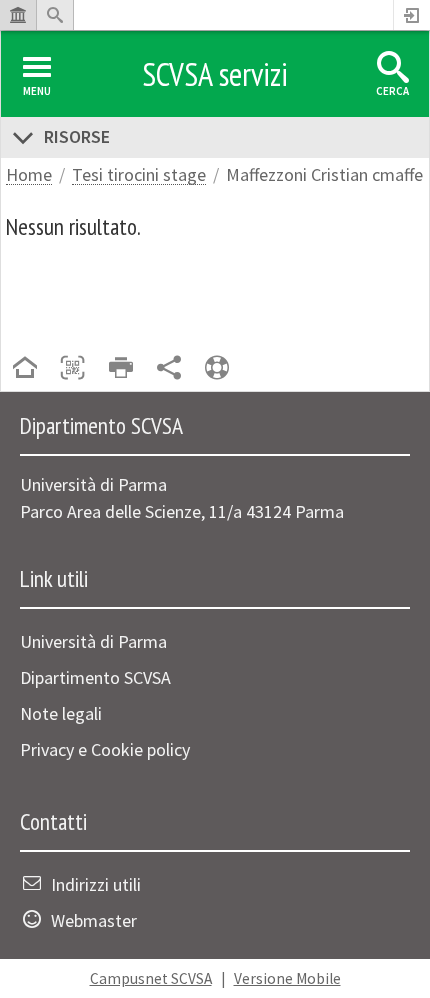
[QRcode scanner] (73, 369)
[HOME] (25, 369)
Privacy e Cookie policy (105, 749)
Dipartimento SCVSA (95, 677)
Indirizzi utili (96, 884)
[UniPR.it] (18, 15)
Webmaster (94, 920)
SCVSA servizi (215, 74)
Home (29, 175)
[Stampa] (121, 369)
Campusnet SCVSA (151, 978)
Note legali (61, 713)
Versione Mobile (287, 978)
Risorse (77, 136)
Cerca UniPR (55, 15)
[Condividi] (169, 369)
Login (412, 15)
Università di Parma (93, 641)
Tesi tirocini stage (139, 175)
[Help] (217, 369)
